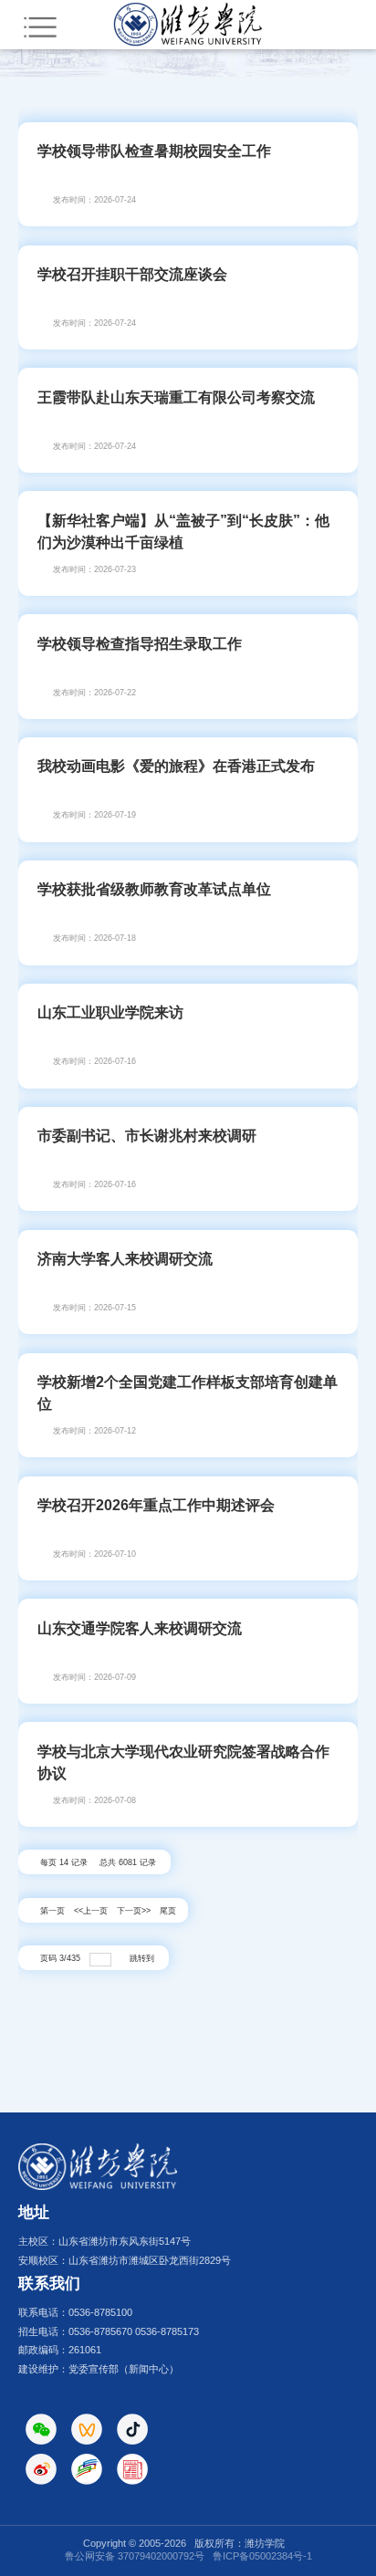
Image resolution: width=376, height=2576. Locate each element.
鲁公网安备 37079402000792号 (135, 2556)
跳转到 (143, 1958)
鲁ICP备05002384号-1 (262, 2556)
